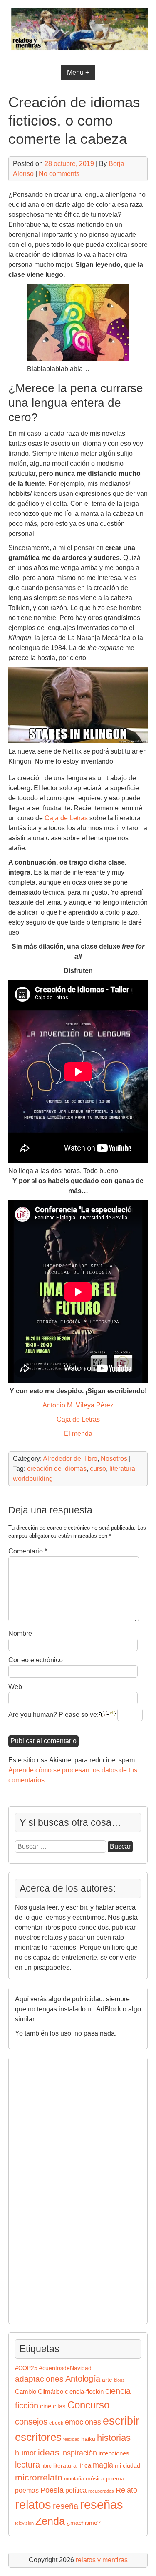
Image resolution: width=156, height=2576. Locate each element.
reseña (66, 2506)
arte (107, 2380)
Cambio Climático (39, 2392)
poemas (27, 2490)
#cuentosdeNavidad (65, 2368)
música (95, 2479)
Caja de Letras (66, 818)
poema (115, 2479)
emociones (83, 2422)
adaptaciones (39, 2379)
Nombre (20, 1633)
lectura (27, 2465)
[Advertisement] (40, 2189)
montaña (74, 2479)
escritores (38, 2437)
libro (47, 2466)
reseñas (102, 2505)
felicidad (71, 2439)
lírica (85, 2465)
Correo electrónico (36, 1660)
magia (103, 2465)
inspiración (79, 2453)
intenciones (114, 2453)
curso (98, 1469)
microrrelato (39, 2477)
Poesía (52, 2490)
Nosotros (114, 1459)
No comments (59, 174)
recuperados (101, 2491)
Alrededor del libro (70, 1459)
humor (26, 2453)
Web (15, 1687)
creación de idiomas (57, 1469)
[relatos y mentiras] (78, 51)
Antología (83, 2379)
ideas (49, 2452)
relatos (33, 2504)
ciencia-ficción (84, 2392)
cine (46, 2406)
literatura (122, 1469)
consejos (31, 2422)
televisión (24, 2523)
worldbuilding (33, 1479)
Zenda (50, 2521)
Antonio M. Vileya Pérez (78, 1405)
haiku (88, 2439)
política (76, 2490)
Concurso (88, 2405)
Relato (126, 2490)
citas (59, 2406)
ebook (56, 2423)
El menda (78, 1434)
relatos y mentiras (102, 2560)
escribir (121, 2421)
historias (114, 2438)
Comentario (28, 1551)
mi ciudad (128, 2466)
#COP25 (26, 2368)
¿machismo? (84, 2523)
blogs (119, 2380)
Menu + (78, 72)
